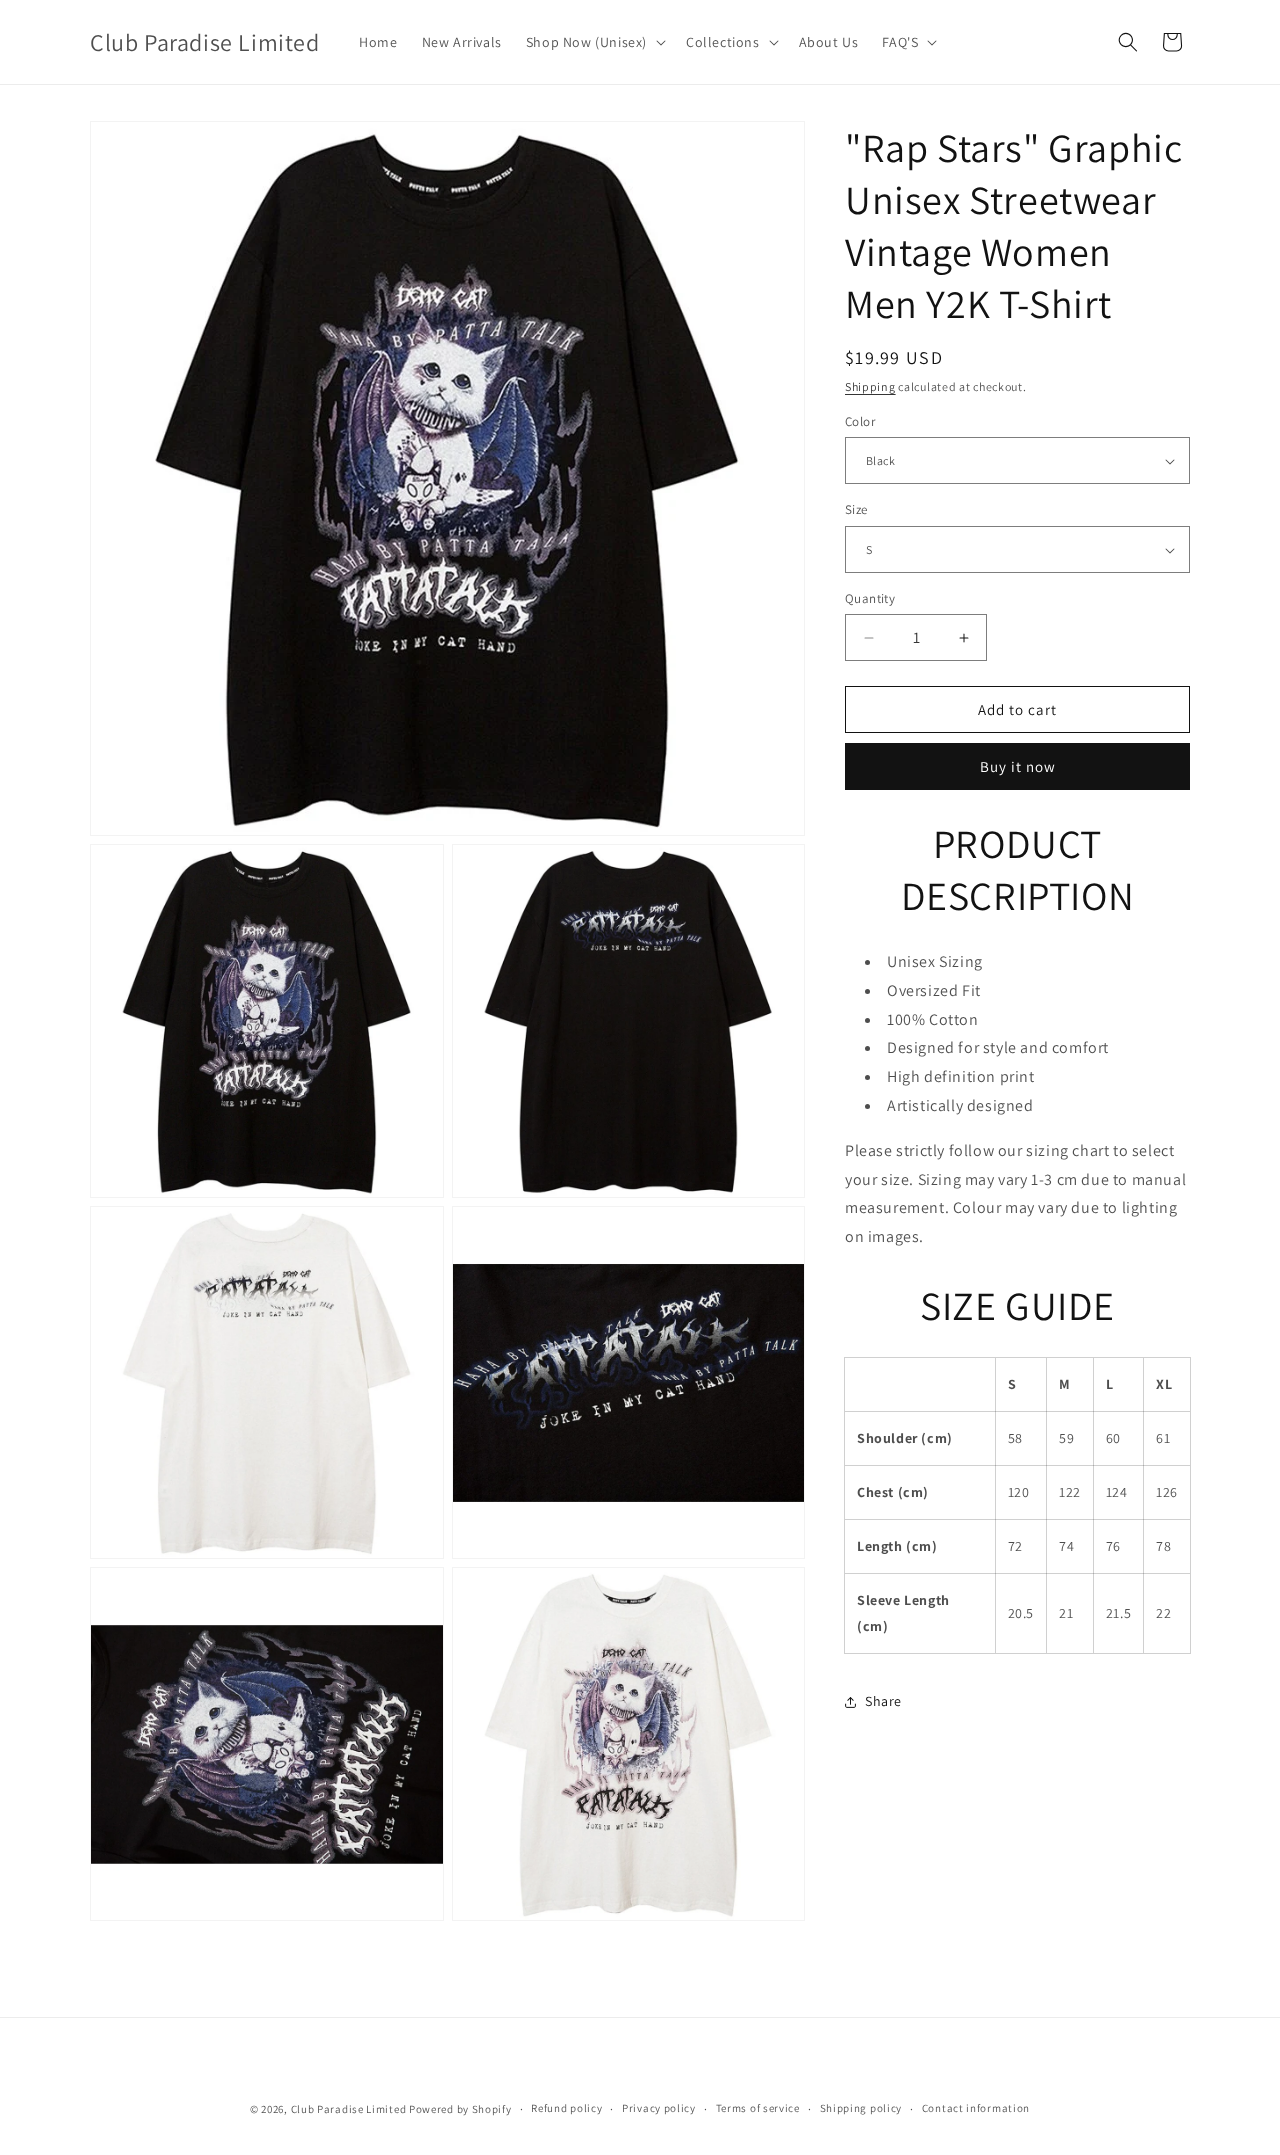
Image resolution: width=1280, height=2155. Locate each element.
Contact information (976, 2108)
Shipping (870, 386)
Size (856, 510)
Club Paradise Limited (349, 2109)
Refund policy (566, 2108)
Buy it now (1018, 767)
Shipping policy (861, 2108)
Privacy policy (659, 2108)
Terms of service (758, 2108)
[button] (594, 42)
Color (860, 421)
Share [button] (883, 1701)
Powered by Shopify (460, 2109)
